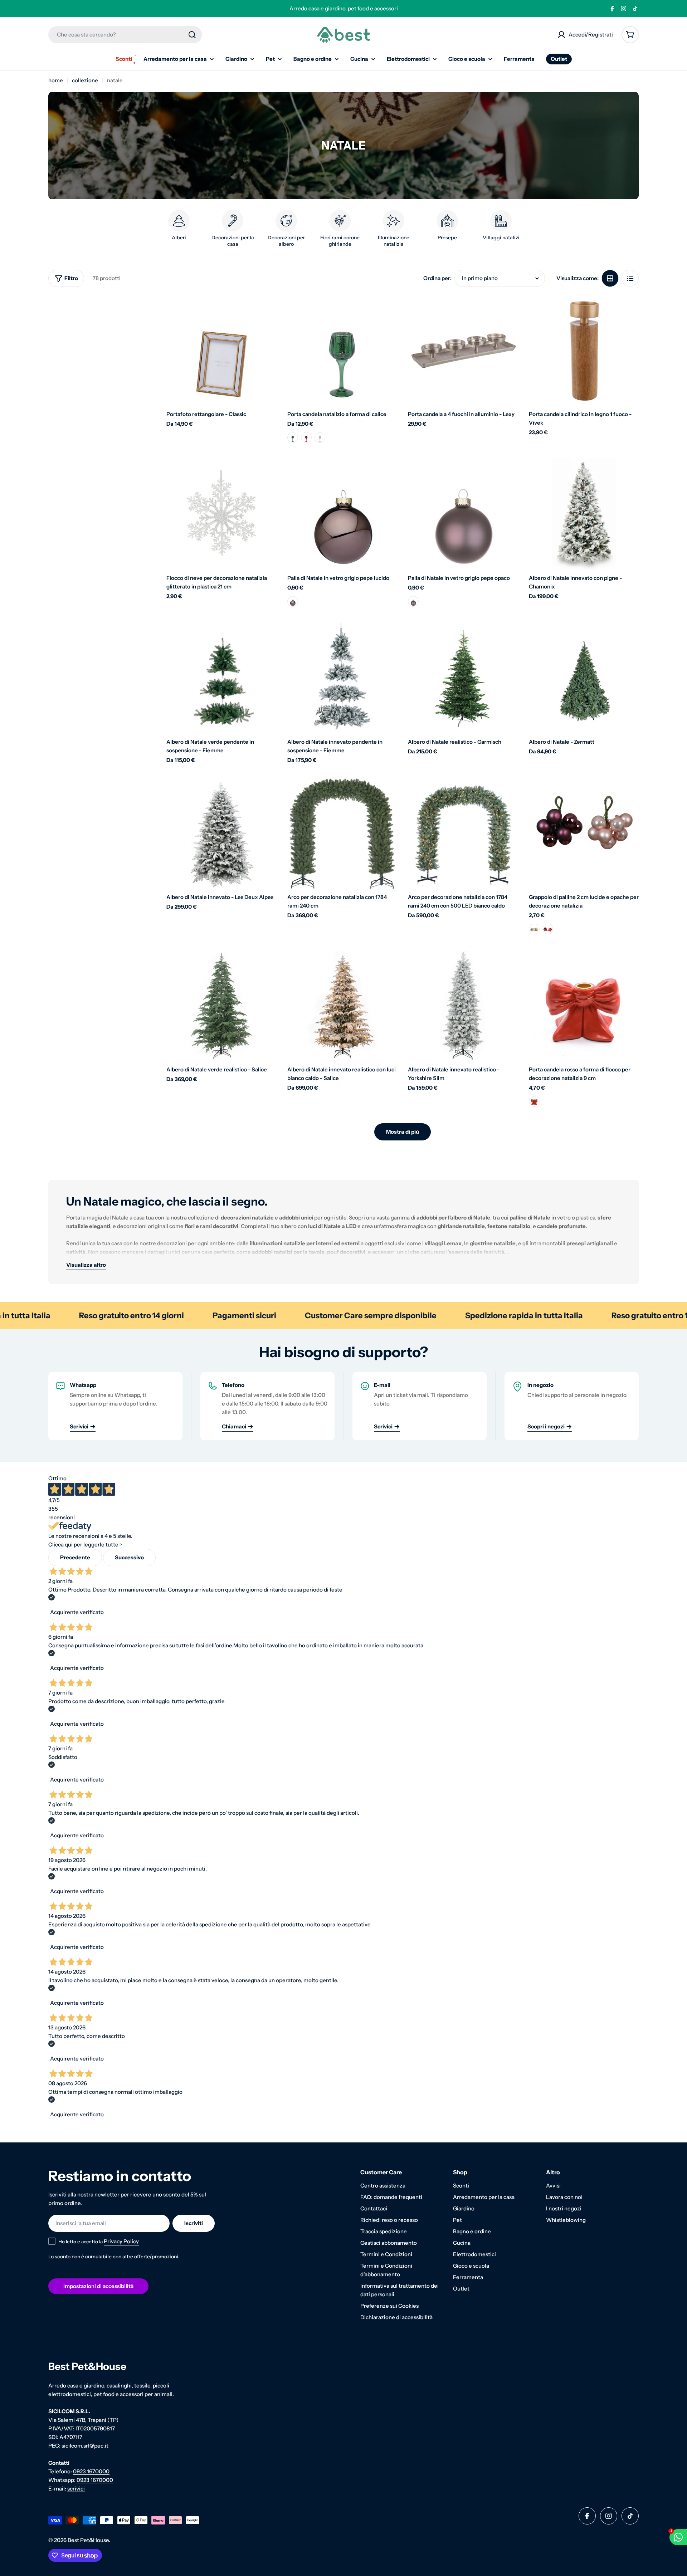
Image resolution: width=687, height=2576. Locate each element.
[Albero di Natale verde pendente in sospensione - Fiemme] (221, 678)
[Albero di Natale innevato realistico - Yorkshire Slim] (463, 1006)
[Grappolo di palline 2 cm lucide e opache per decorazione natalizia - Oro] (534, 929)
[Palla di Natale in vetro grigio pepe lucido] (342, 514)
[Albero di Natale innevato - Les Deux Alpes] (221, 834)
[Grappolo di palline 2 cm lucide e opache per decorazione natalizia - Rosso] (548, 929)
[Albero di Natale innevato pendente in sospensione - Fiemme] (342, 678)
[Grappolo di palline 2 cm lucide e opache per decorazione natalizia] (584, 834)
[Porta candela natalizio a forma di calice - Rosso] (306, 438)
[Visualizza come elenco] (630, 278)
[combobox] (125, 35)
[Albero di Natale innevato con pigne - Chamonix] (584, 514)
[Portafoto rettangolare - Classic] (221, 351)
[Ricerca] (192, 35)
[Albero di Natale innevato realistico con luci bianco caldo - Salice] (342, 1006)
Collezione (85, 80)
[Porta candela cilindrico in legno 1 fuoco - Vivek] (584, 351)
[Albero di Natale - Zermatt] (584, 678)
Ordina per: (437, 278)
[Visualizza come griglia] (610, 278)
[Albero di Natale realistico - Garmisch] (463, 678)
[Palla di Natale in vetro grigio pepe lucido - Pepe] (293, 601)
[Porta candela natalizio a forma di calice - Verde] (293, 438)
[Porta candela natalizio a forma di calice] (342, 351)
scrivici (76, 2489)
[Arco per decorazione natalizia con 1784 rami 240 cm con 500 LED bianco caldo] (463, 834)
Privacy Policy (121, 2241)
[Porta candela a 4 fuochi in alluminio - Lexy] (463, 351)
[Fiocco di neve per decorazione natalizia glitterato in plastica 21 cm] (221, 514)
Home (56, 80)
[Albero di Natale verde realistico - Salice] (221, 1006)
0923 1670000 (91, 2471)
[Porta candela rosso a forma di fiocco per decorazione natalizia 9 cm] (584, 1006)
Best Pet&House (88, 2540)
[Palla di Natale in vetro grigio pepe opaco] (463, 514)
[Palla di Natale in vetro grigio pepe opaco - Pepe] (413, 601)
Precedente (75, 1557)
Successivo (129, 1557)
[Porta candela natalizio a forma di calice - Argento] (320, 438)
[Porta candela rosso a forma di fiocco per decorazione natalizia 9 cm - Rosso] (534, 1101)
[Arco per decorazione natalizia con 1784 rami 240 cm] (342, 834)
